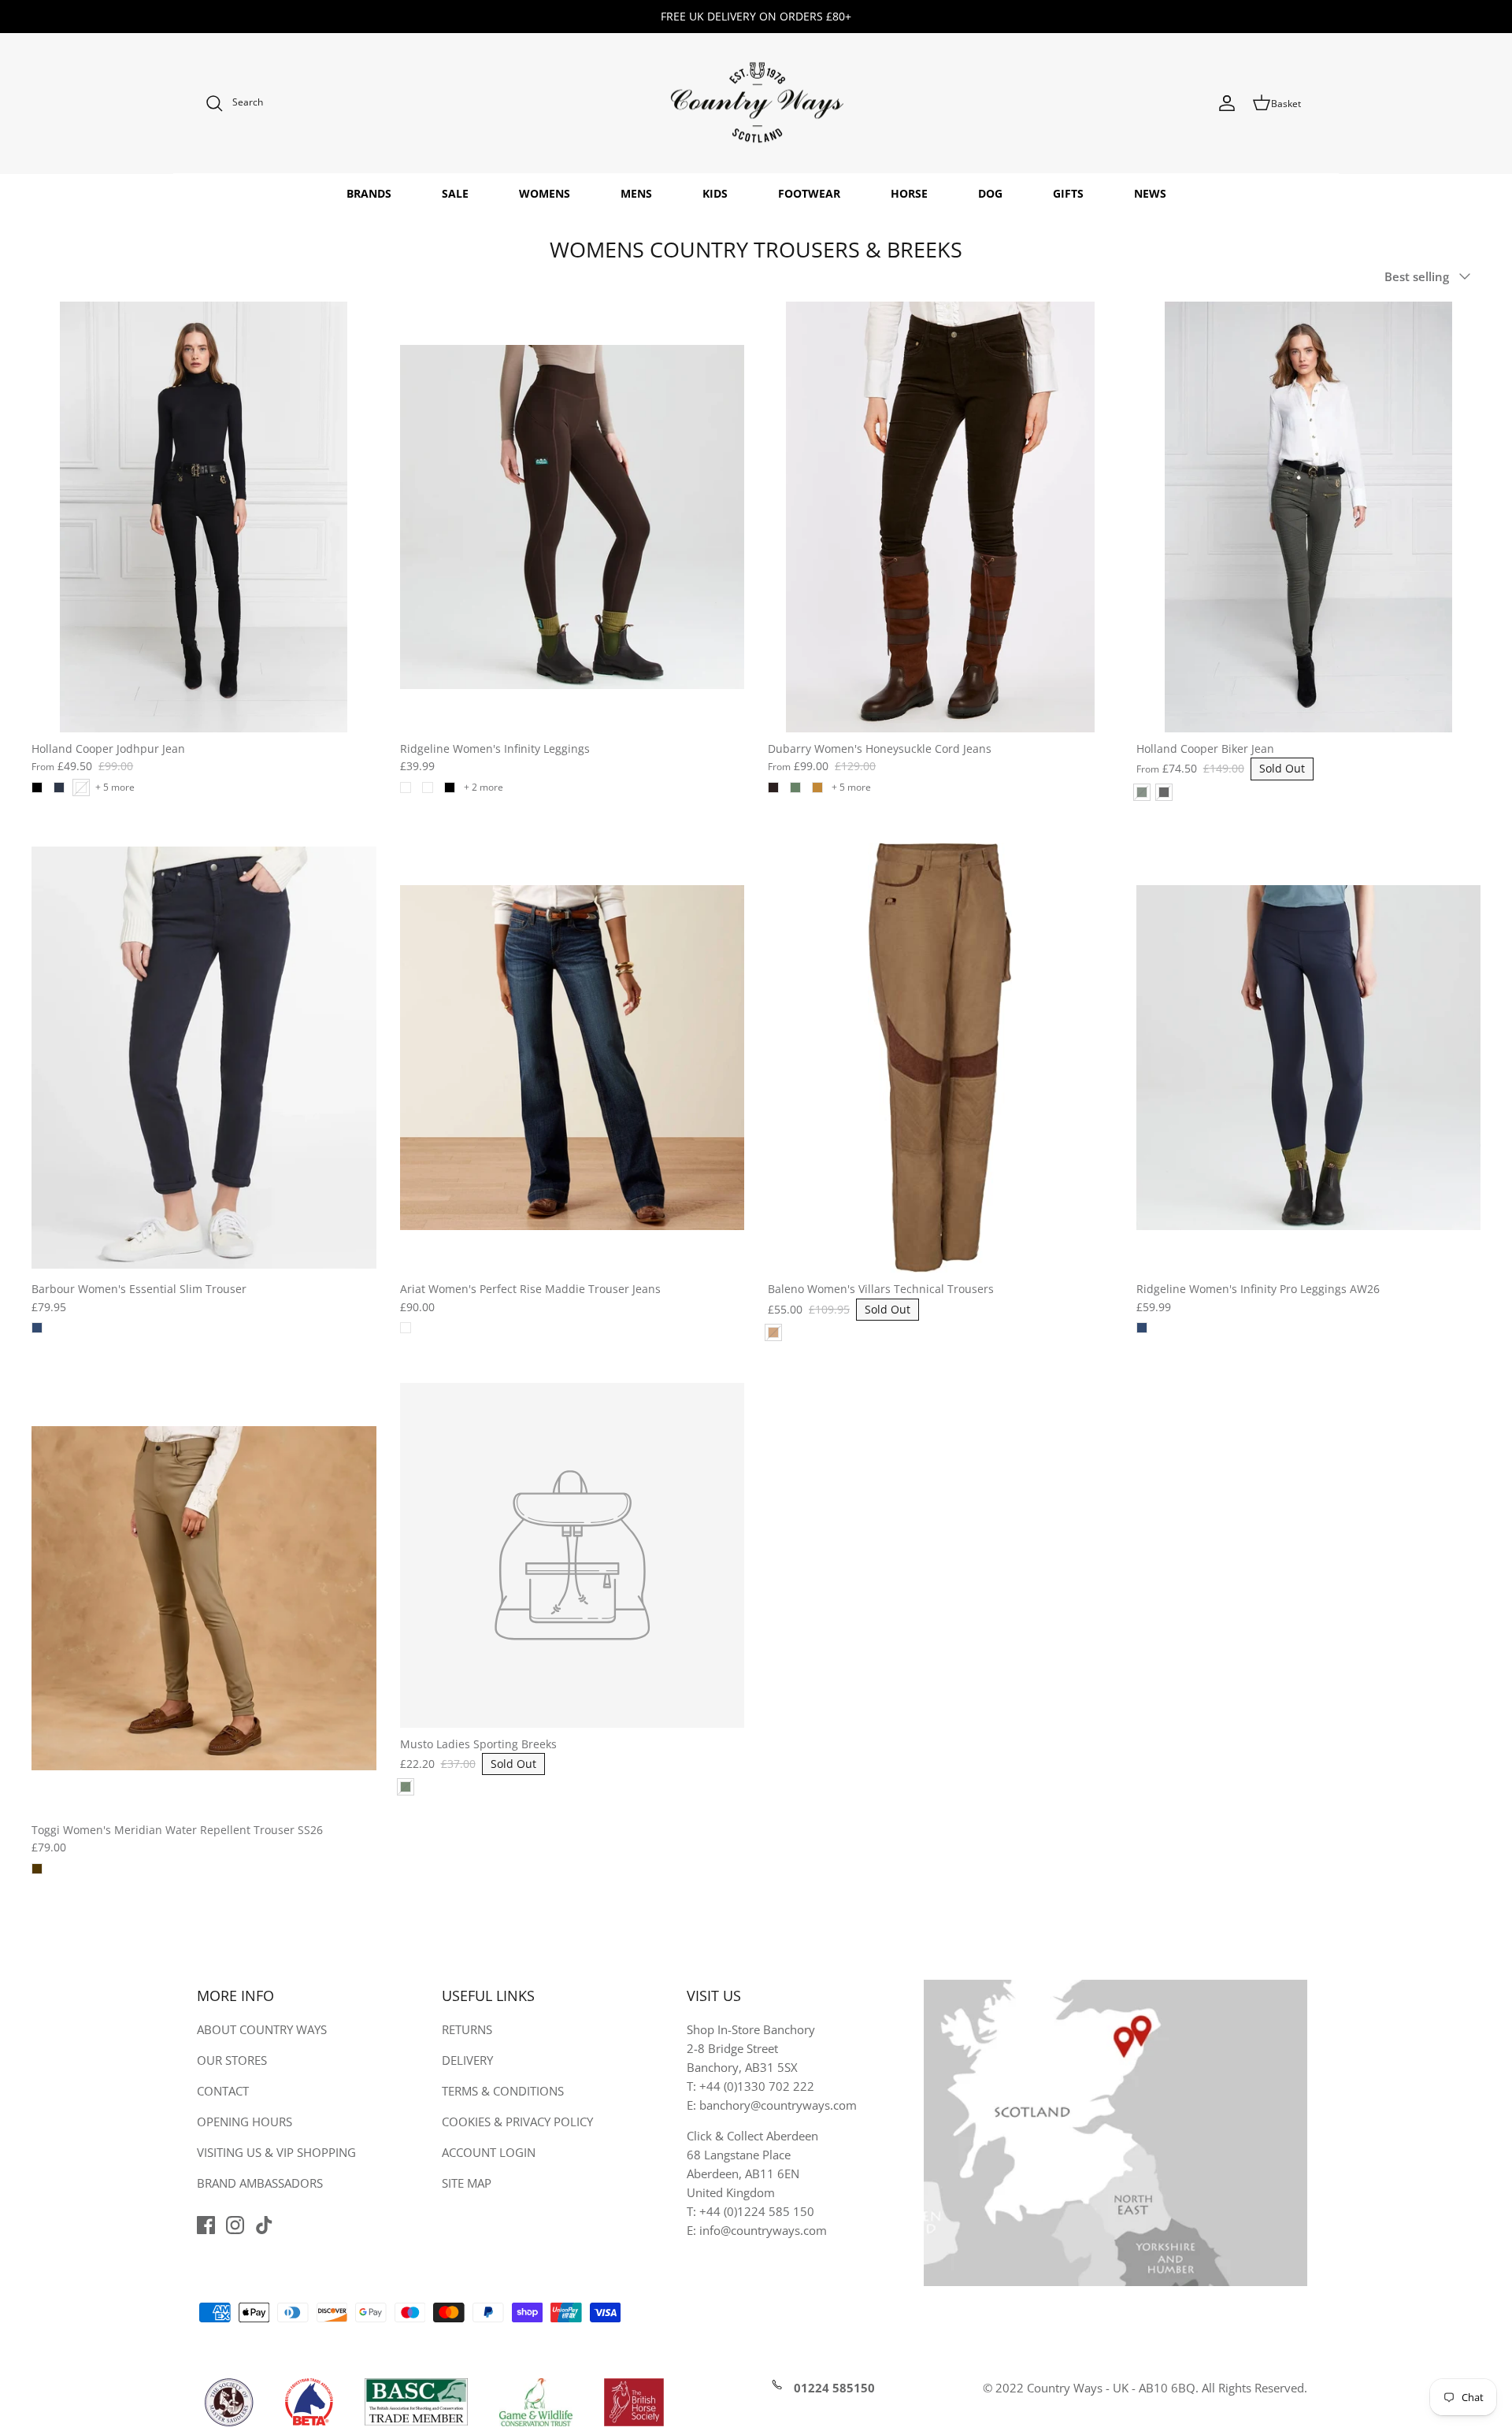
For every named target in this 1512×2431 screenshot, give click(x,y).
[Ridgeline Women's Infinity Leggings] (573, 517)
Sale (455, 193)
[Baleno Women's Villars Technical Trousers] (940, 1058)
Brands (369, 193)
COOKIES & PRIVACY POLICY (517, 2122)
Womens (545, 193)
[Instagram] (235, 2225)
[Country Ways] (756, 104)
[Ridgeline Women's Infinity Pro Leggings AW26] (1309, 1058)
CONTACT (223, 2091)
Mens (636, 193)
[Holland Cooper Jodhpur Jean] (204, 517)
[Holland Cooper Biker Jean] (1309, 517)
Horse (909, 193)
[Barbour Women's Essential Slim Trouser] (204, 1058)
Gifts (1068, 193)
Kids (715, 193)
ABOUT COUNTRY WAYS (262, 2029)
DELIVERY (467, 2060)
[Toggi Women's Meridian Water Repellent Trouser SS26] (204, 1598)
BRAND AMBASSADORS (260, 2183)
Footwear (809, 193)
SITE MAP (467, 2183)
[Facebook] (206, 2225)
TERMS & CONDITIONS (503, 2091)
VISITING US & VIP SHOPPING (276, 2152)
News (1150, 193)
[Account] (1227, 103)
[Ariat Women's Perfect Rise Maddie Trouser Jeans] (573, 1058)
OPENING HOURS (245, 2122)
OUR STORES (232, 2060)
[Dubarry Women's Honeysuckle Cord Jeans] (940, 517)
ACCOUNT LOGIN (489, 2152)
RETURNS (467, 2029)
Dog (990, 193)
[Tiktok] (264, 2225)
